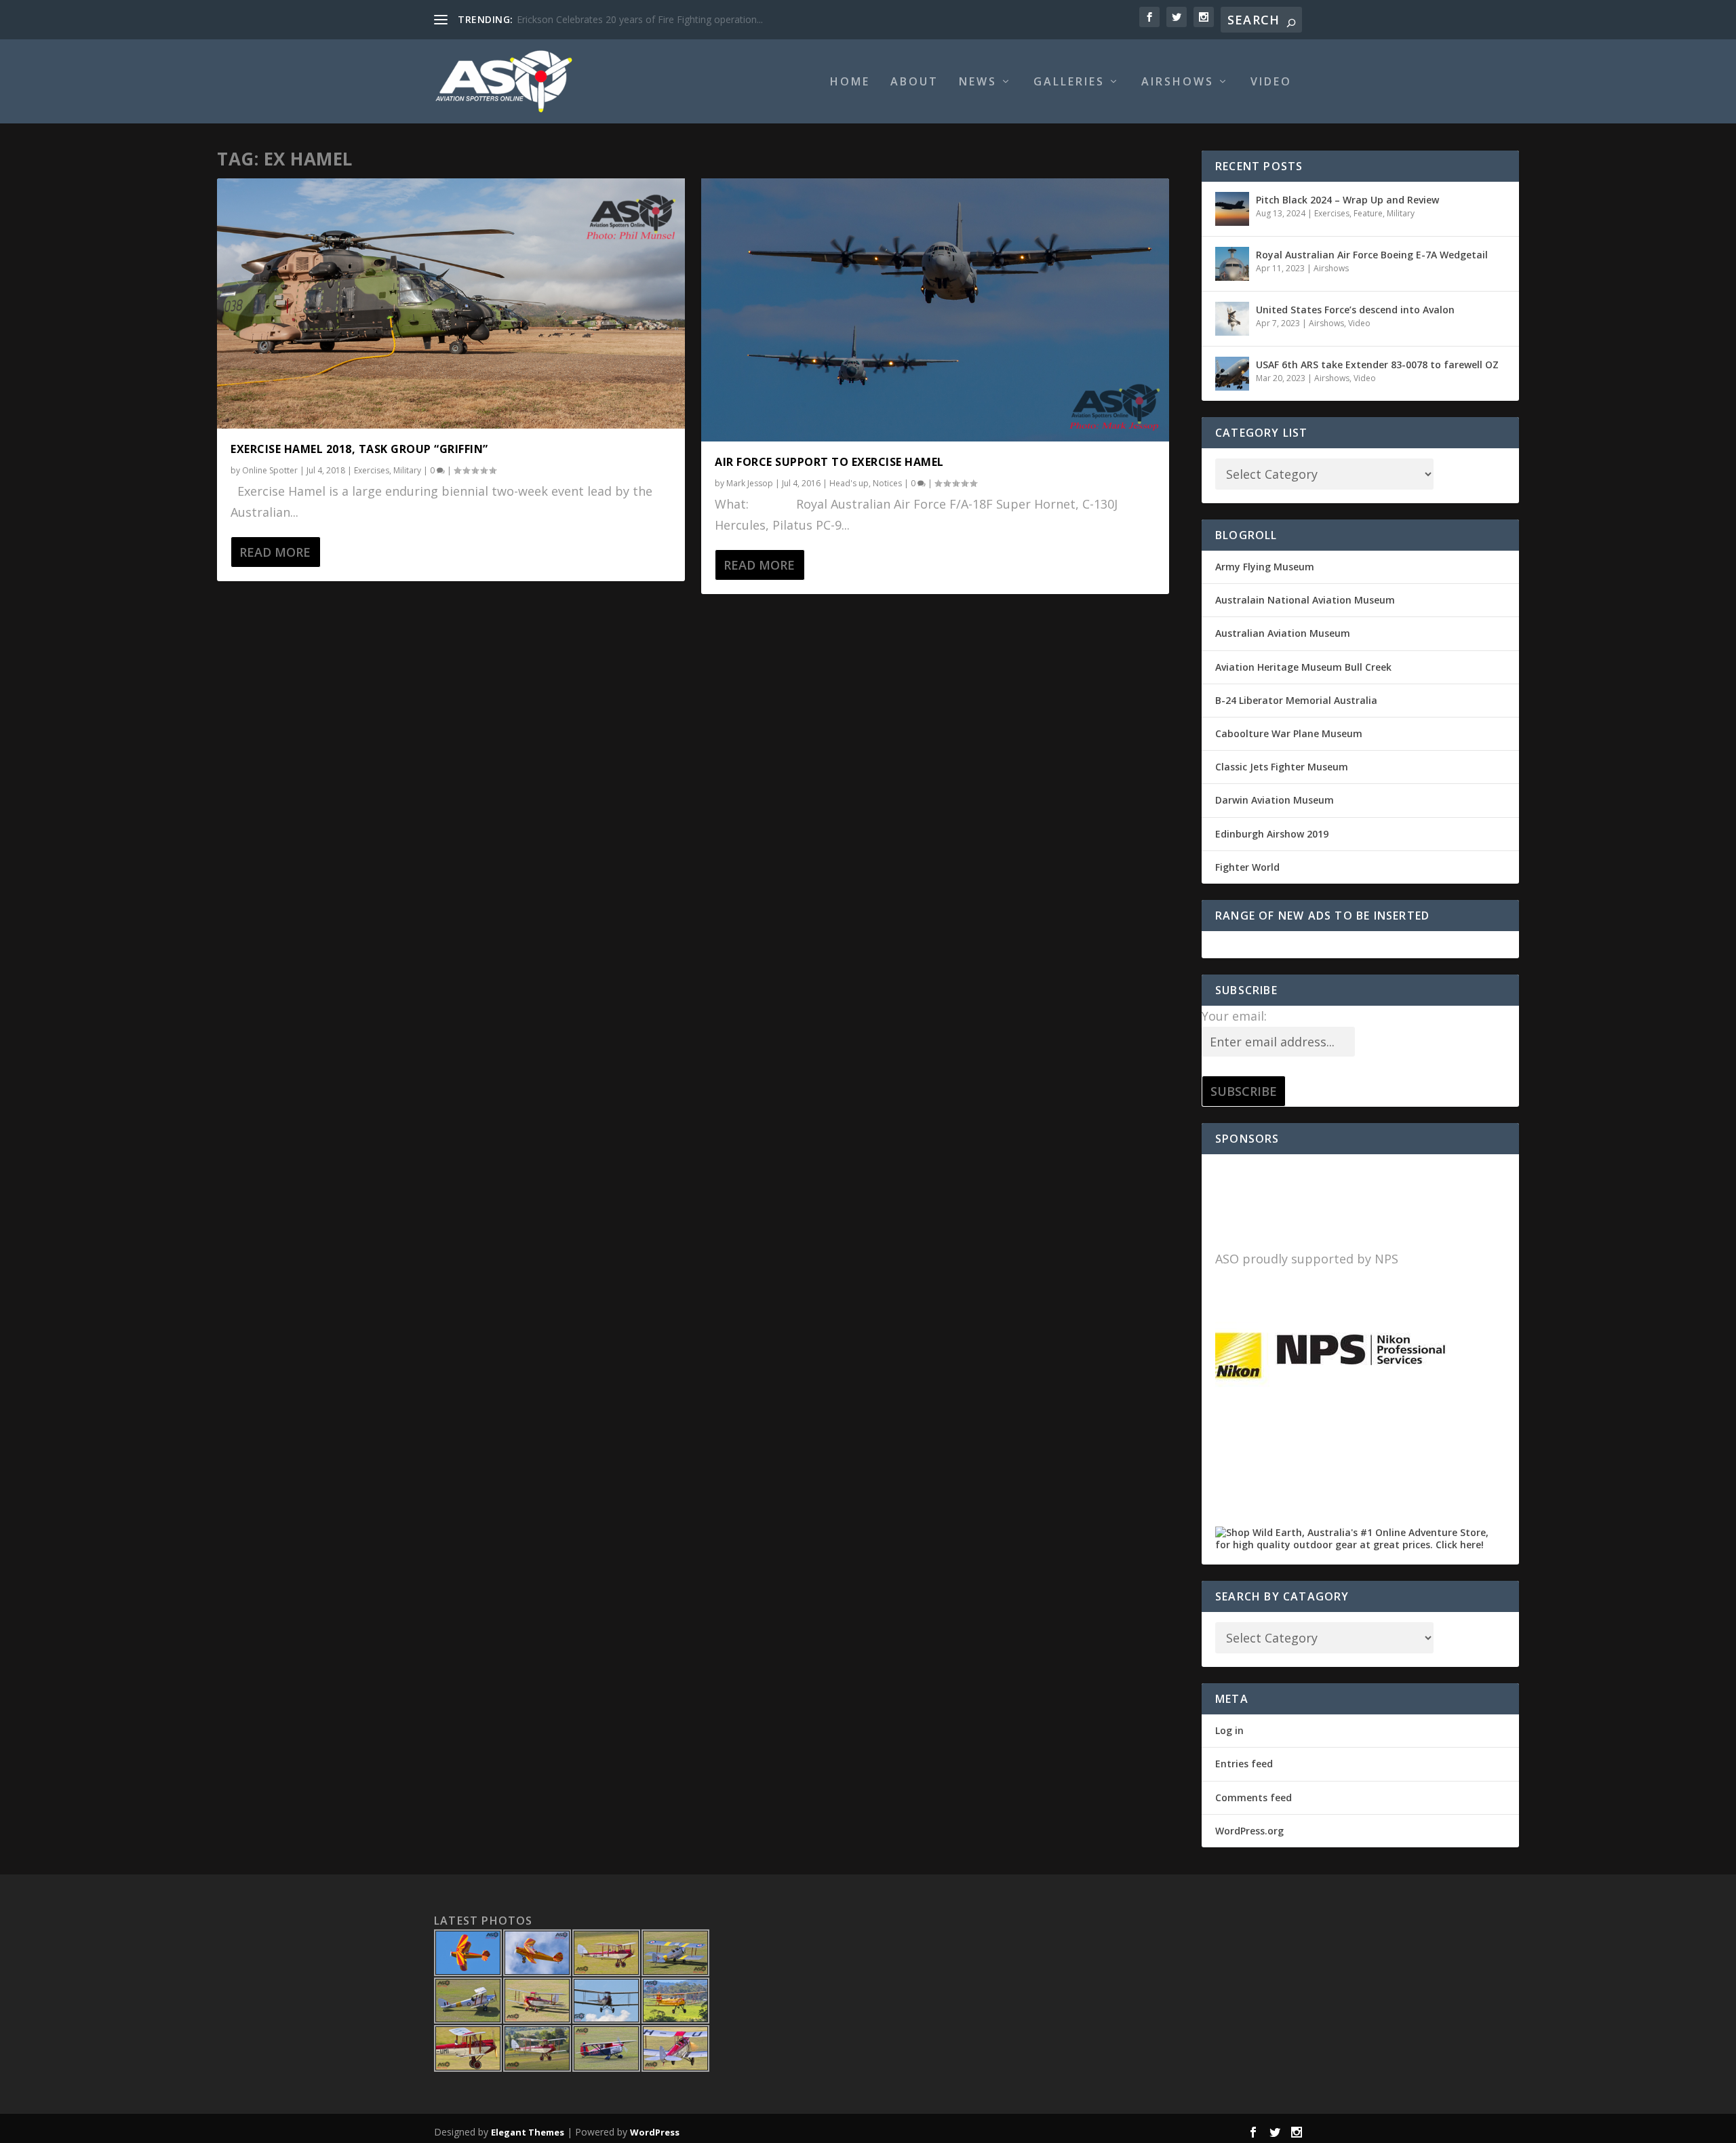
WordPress (655, 2132)
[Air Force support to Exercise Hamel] (935, 310)
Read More (275, 552)
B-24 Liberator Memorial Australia (1296, 700)
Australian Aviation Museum (1283, 633)
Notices (887, 483)
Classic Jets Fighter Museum (1282, 767)
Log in (1229, 1730)
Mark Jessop (750, 483)
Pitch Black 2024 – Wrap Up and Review (1347, 200)
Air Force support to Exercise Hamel (829, 462)
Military (407, 470)
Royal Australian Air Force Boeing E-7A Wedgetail (1372, 255)
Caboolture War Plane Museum (1289, 733)
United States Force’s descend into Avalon (1355, 310)
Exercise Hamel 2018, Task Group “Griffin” (359, 449)
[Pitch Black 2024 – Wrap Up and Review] (1232, 209)
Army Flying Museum (1265, 567)
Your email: (1234, 1016)
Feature (1368, 213)
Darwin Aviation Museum (1275, 800)
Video (1271, 82)
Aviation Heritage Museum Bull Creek (1303, 667)
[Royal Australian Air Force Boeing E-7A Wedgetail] (1232, 264)
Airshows (1178, 82)
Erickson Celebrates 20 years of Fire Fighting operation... (640, 19)
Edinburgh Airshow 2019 (1272, 834)
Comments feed (1254, 1797)
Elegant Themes (528, 2132)
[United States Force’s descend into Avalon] (1232, 319)
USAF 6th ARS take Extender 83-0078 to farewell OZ (1377, 365)
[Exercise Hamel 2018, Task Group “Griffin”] (451, 303)
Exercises (372, 470)
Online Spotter (270, 470)
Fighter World (1247, 867)
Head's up (849, 483)
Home (850, 82)
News (978, 82)
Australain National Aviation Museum (1305, 600)
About (914, 82)
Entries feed (1244, 1764)
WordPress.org (1249, 1831)
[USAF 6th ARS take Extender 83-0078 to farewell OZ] (1232, 374)
